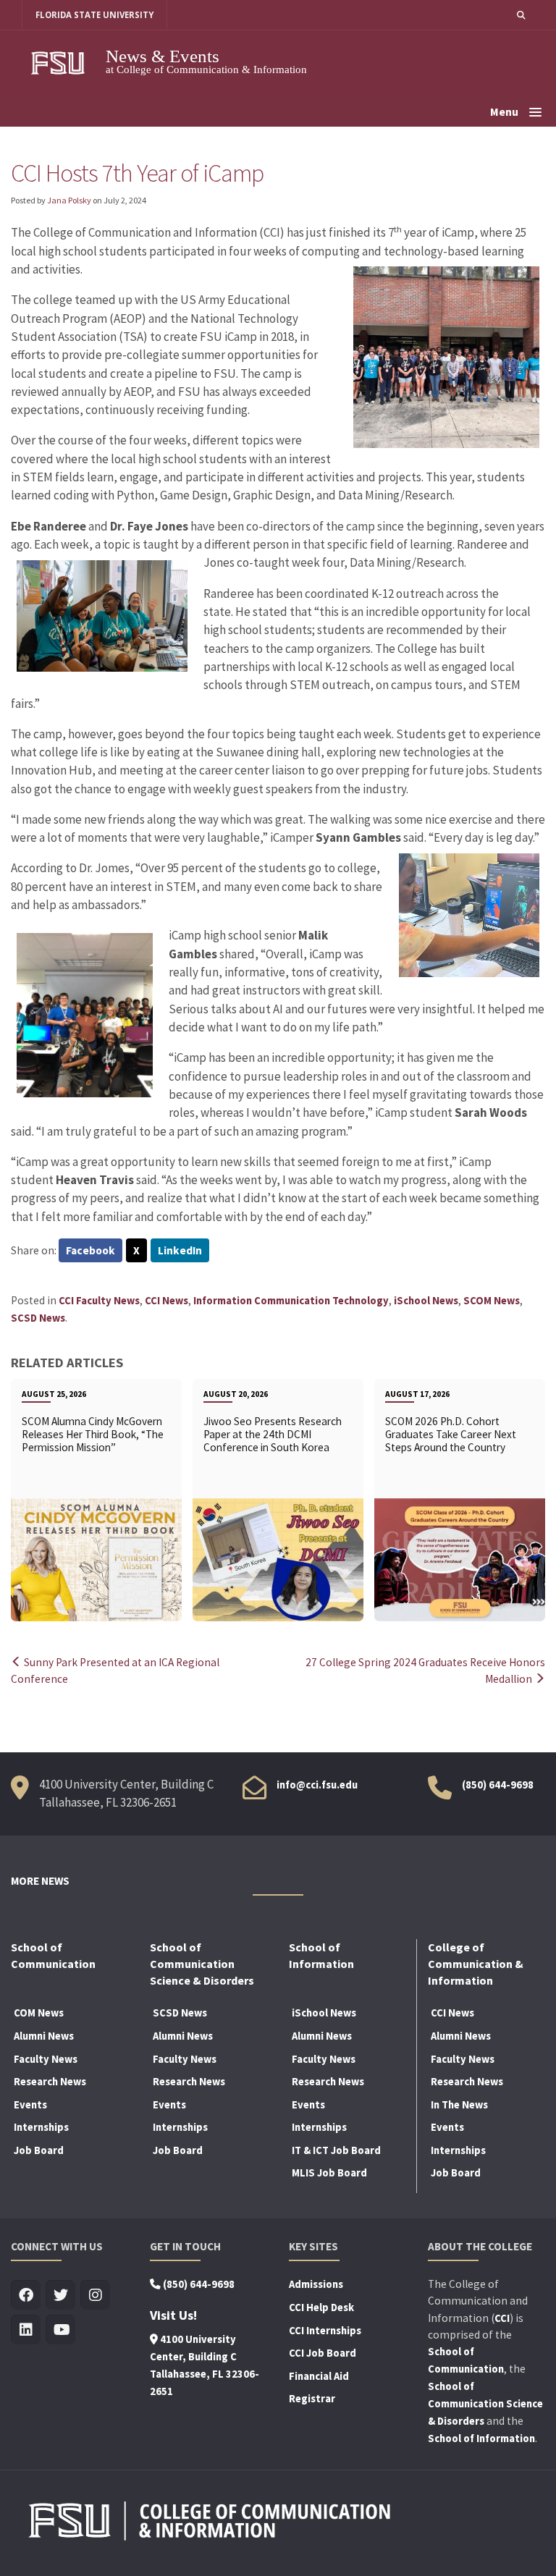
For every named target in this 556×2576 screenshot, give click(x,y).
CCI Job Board (323, 2353)
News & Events (163, 56)
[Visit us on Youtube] (60, 2330)
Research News (50, 2082)
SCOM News (492, 1301)
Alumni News (44, 2036)
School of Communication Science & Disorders (485, 2404)
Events (30, 2105)
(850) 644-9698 (498, 1785)
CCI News (167, 1301)
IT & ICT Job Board (336, 2150)
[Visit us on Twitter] (60, 2296)
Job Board (39, 2150)
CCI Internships (325, 2331)
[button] (521, 15)
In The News (459, 2105)
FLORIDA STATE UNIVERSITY (94, 15)
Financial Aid (319, 2376)
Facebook (90, 1250)
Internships (41, 2127)
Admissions (316, 2284)
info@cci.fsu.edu (317, 1785)
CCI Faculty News (99, 1301)
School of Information (481, 2438)
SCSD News (38, 1318)
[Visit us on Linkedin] (26, 2330)
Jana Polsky (69, 200)
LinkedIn (180, 1250)
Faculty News (46, 2059)
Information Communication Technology (291, 1301)
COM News (39, 2013)
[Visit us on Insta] (95, 2296)
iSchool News (426, 1301)
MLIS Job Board (329, 2173)
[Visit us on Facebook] (26, 2296)
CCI (502, 2318)
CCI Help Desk (321, 2307)
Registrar (312, 2399)
